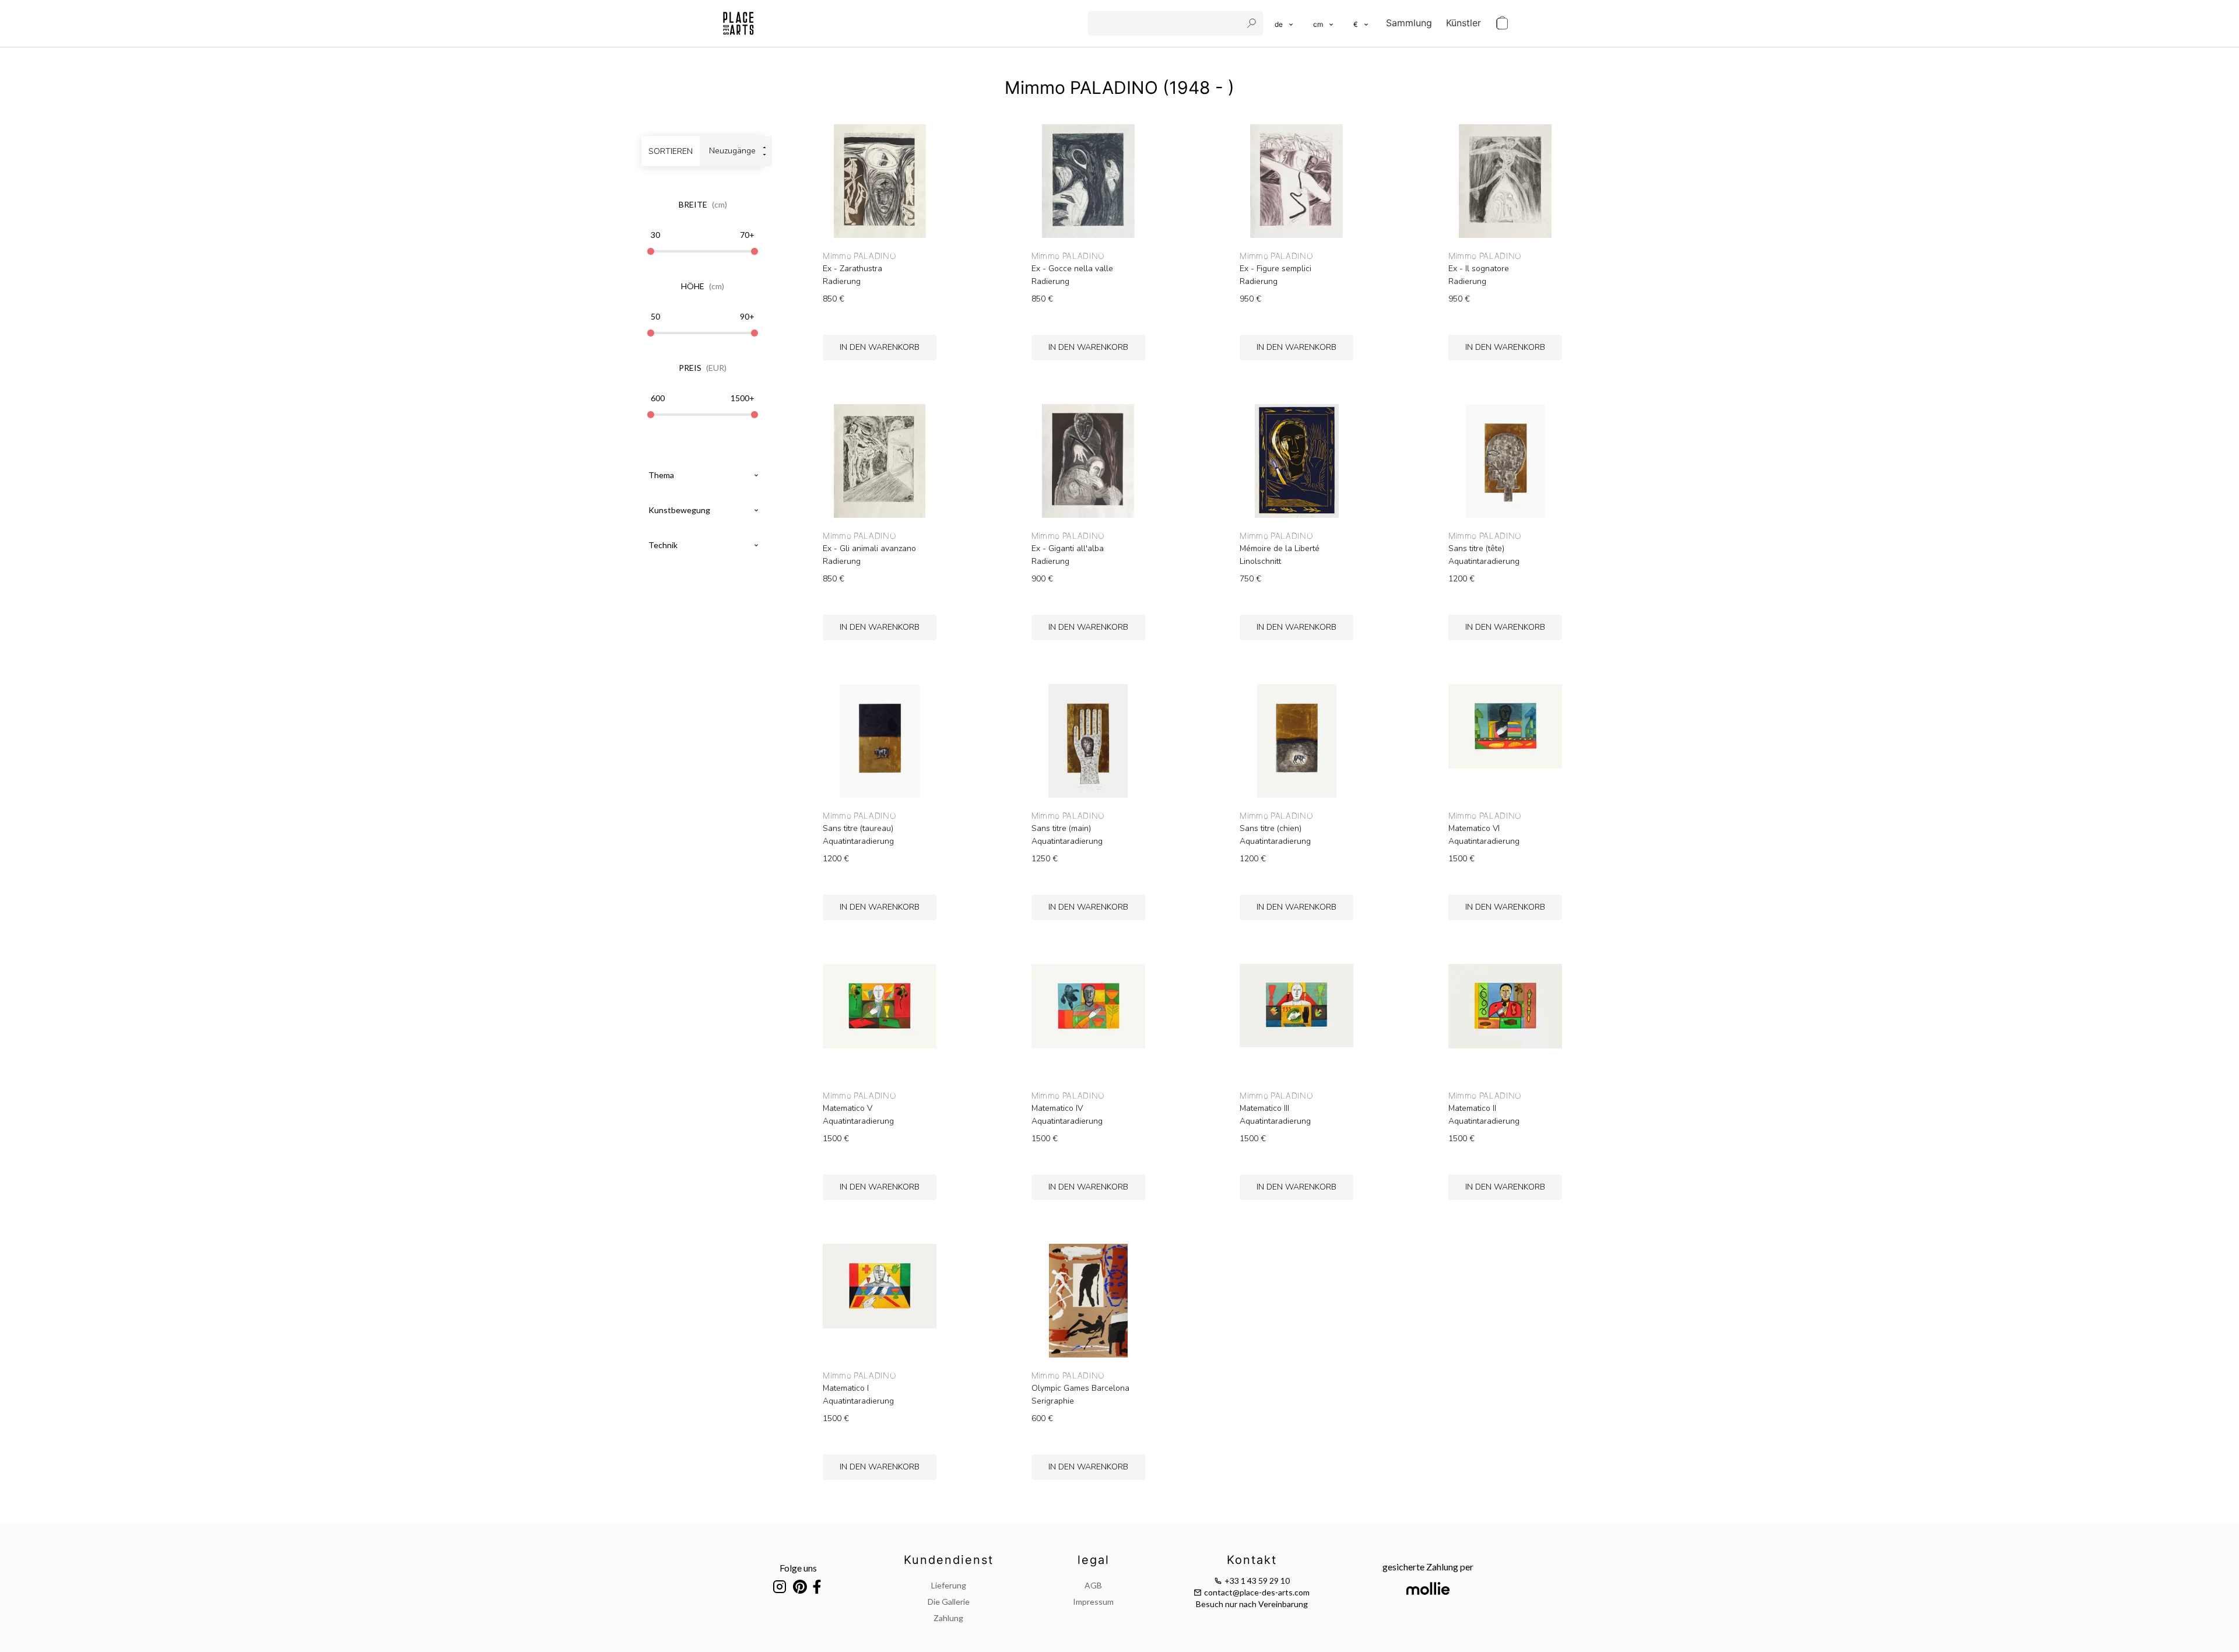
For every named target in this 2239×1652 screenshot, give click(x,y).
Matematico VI (1474, 829)
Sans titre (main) (1061, 829)
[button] (1324, 23)
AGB (1093, 1585)
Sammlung (1409, 23)
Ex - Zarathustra (852, 269)
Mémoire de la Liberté (1280, 549)
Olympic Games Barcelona (1080, 1388)
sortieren (671, 151)
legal (1094, 1560)
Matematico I (846, 1388)
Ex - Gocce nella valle (1072, 269)
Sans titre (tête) (1476, 549)
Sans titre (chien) (1271, 829)
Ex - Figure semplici (1275, 269)
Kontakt (1252, 1560)
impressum (1093, 1602)
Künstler (1464, 23)
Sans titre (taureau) (858, 829)
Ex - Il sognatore (1479, 269)
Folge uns (798, 1568)
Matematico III (1264, 1109)
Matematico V (847, 1109)
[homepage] (738, 23)
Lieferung (949, 1585)
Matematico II (1472, 1109)
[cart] (1502, 23)
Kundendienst (949, 1560)
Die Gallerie (949, 1602)
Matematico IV (1057, 1109)
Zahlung (948, 1618)
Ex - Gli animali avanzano (869, 549)
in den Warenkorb (880, 347)
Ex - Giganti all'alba (1068, 549)
